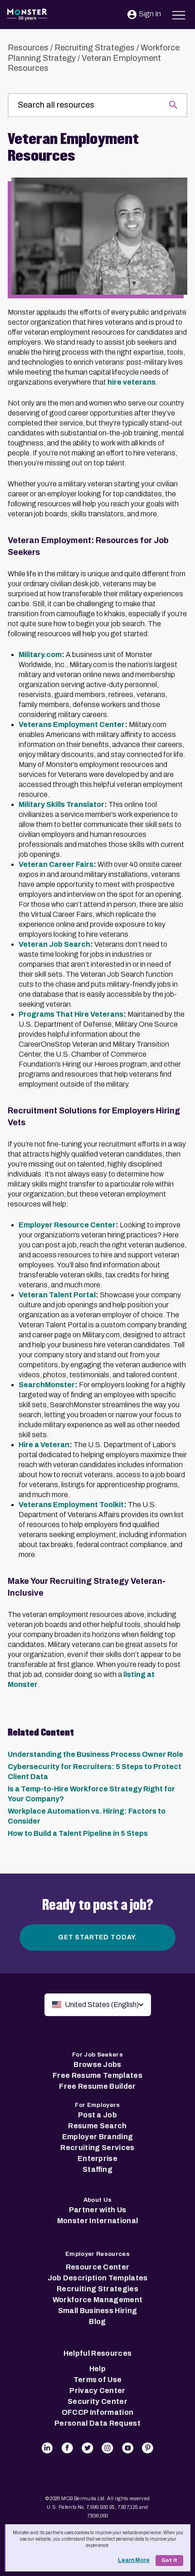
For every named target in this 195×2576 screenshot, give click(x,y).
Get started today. (97, 1937)
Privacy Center (97, 2391)
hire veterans (132, 382)
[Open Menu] (179, 14)
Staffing (97, 2169)
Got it (169, 2560)
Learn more (134, 2560)
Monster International (98, 2221)
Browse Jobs (97, 2064)
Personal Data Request (97, 2423)
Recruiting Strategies (95, 48)
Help (97, 2369)
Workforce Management (97, 2300)
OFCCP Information (97, 2412)
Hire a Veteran (44, 1445)
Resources (28, 48)
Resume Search (97, 2126)
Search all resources (36, 86)
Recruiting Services (97, 2148)
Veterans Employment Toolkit (71, 1505)
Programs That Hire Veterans (71, 1014)
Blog (97, 2321)
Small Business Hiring (98, 2311)
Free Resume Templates (97, 2075)
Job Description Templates (98, 2278)
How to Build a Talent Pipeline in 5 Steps (78, 1833)
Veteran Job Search (54, 944)
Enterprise (97, 2158)
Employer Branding (97, 2137)
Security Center (97, 2401)
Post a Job (97, 2115)
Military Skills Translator (61, 804)
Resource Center (98, 2267)
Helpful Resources (97, 2353)
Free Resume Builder (97, 2086)
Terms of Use (98, 2380)
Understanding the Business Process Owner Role (95, 1754)
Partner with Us (98, 2210)
